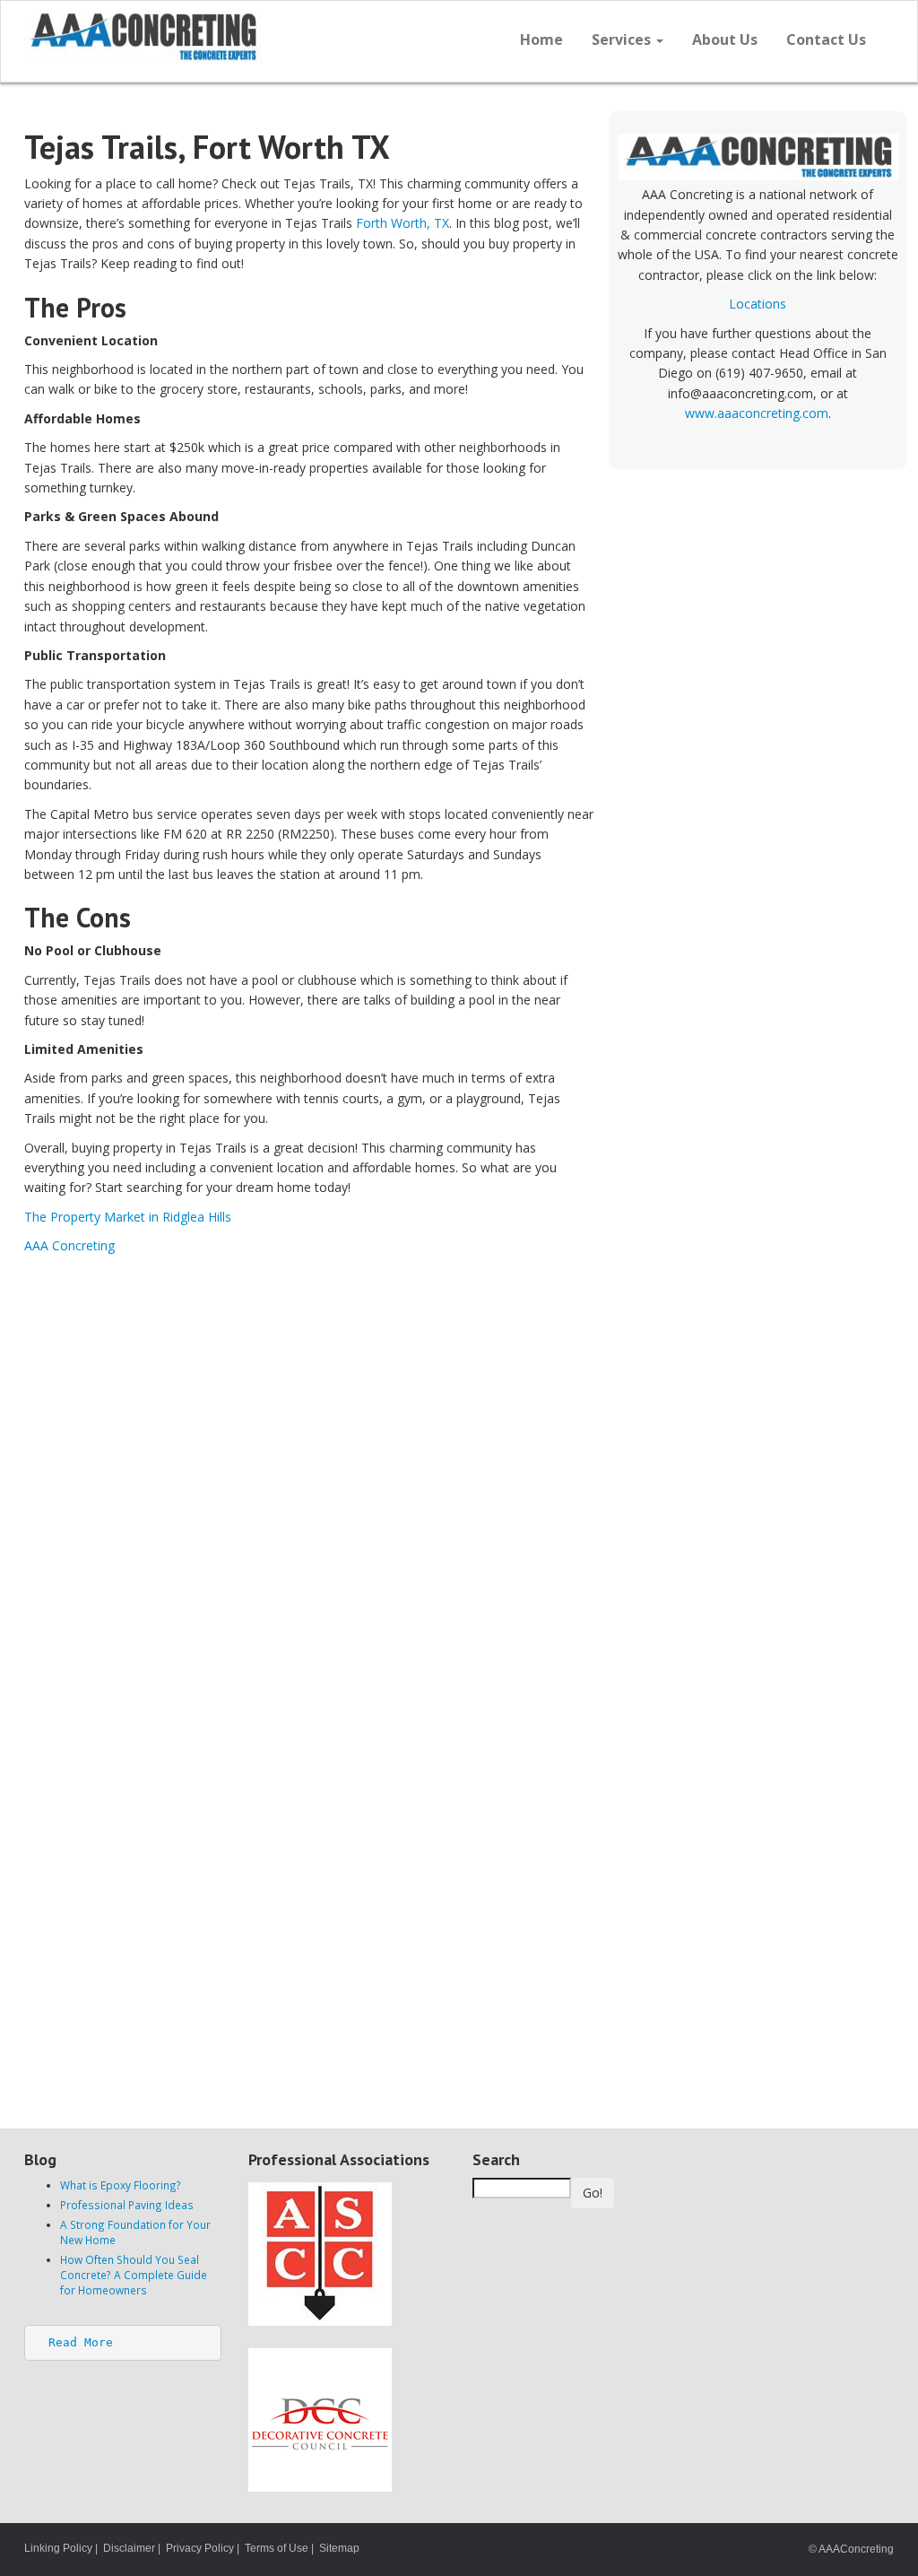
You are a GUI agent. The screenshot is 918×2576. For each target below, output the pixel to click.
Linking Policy (58, 2548)
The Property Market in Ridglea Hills (128, 1217)
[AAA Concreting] (235, 37)
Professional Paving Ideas (127, 2205)
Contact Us (826, 39)
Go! (593, 2193)
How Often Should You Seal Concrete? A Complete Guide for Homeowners (134, 2275)
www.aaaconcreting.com (757, 413)
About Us (725, 39)
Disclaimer (129, 2548)
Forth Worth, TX (403, 223)
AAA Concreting (69, 1245)
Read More (81, 2342)
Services (623, 39)
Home (541, 39)
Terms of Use (277, 2548)
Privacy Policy (200, 2548)
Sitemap (339, 2548)
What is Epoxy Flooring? (121, 2185)
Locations (758, 304)
